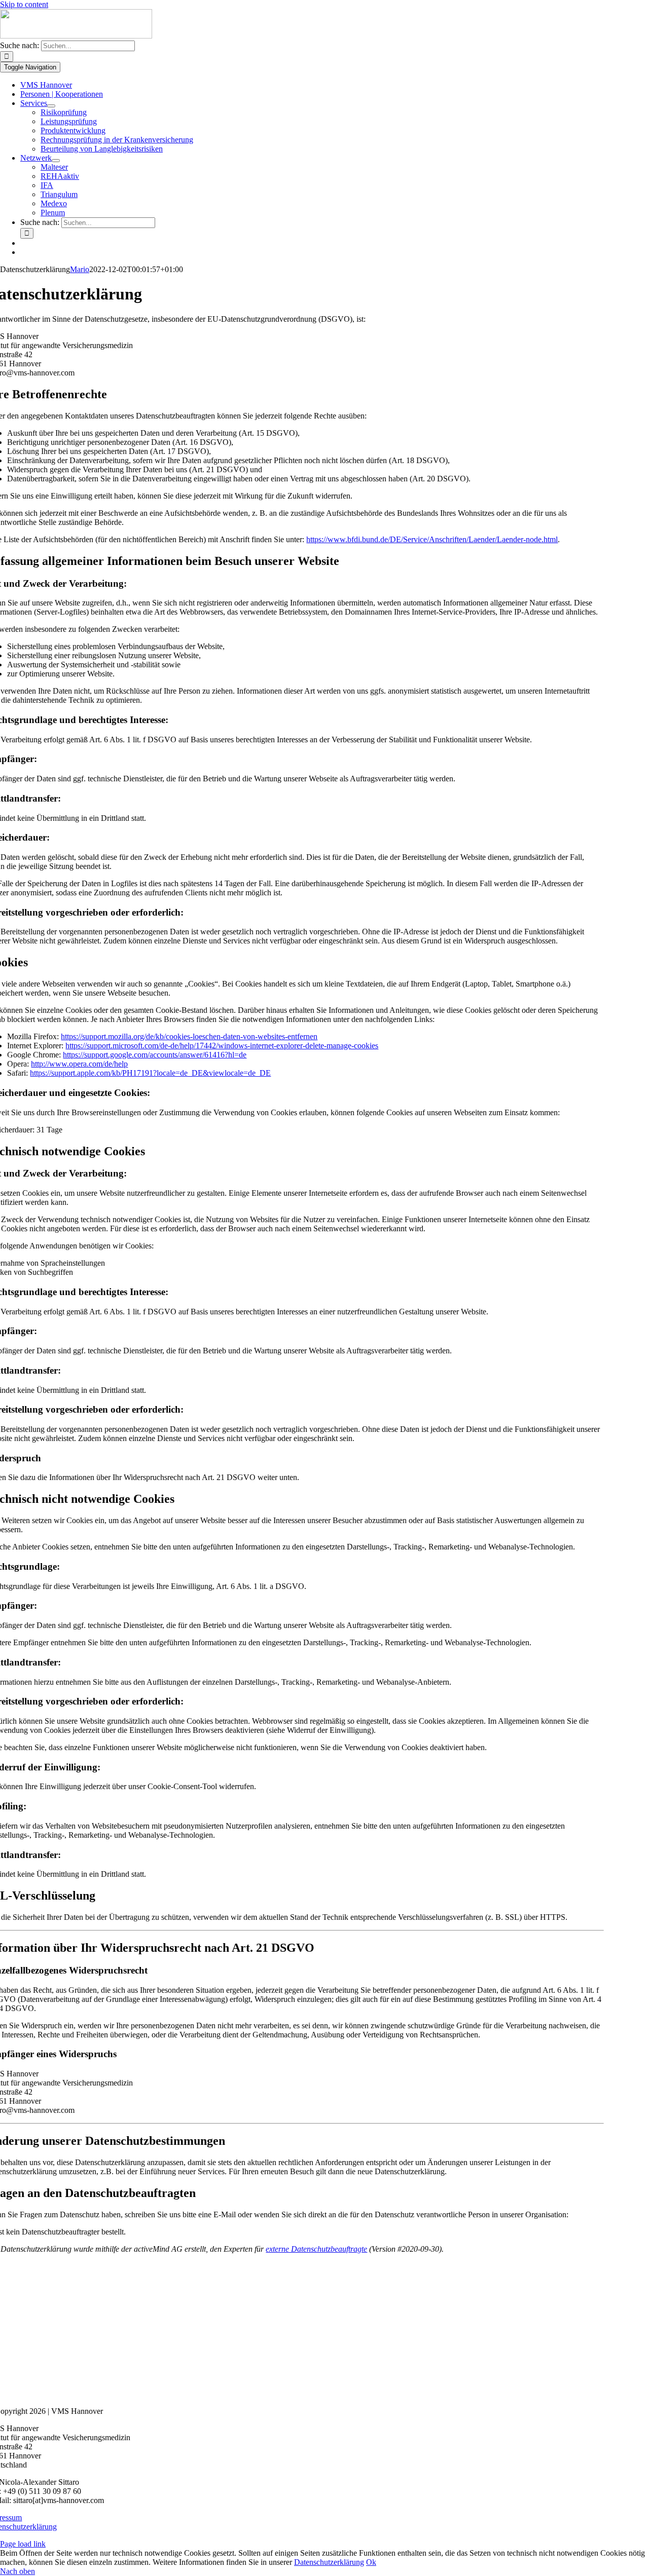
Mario (80, 269)
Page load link (23, 2544)
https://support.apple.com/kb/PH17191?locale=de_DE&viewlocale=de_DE (150, 1073)
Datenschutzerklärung (329, 2562)
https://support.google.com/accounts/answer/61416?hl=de (155, 1055)
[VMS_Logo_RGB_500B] (76, 36)
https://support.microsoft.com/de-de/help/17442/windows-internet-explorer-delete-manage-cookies (222, 1046)
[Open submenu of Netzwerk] (56, 161)
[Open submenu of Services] (51, 106)
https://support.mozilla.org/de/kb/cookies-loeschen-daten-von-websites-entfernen (189, 1036)
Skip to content (24, 4)
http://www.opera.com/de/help (79, 1064)
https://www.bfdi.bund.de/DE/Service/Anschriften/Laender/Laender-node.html (432, 539)
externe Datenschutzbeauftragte (316, 2249)
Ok (371, 2562)
